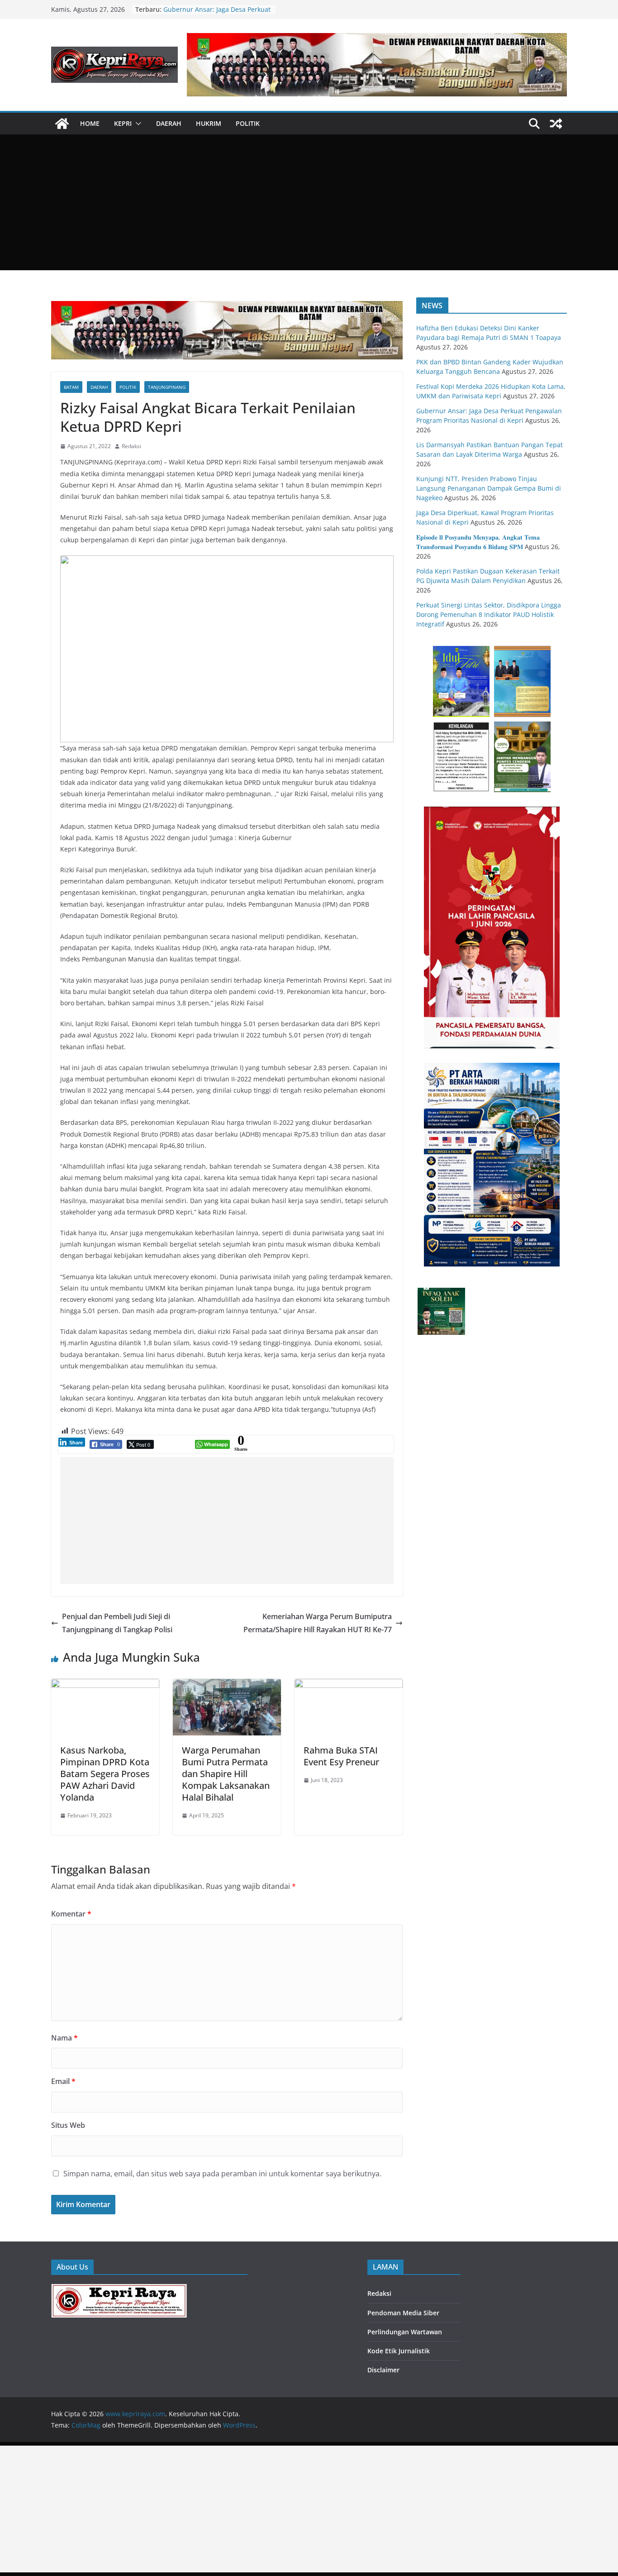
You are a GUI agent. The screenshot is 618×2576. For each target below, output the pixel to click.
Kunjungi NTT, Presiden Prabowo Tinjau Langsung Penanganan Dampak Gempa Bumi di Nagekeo (489, 488)
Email (63, 2081)
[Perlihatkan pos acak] (556, 124)
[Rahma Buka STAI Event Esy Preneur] (349, 1685)
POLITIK (248, 123)
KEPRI (123, 123)
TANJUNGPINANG (167, 387)
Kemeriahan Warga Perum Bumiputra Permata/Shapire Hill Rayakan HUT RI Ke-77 (318, 1623)
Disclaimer (383, 2370)
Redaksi (131, 446)
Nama (64, 2038)
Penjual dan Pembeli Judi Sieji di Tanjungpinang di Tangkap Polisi (117, 1623)
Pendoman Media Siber (403, 2313)
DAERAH (169, 123)
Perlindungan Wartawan (405, 2332)
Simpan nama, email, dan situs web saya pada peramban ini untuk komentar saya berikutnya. (222, 2174)
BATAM (71, 387)
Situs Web (68, 2125)
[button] (137, 124)
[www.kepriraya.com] (62, 124)
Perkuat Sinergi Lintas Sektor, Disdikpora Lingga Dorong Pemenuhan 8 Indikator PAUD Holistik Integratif (489, 614)
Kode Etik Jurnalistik (399, 2351)
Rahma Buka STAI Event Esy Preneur (341, 1756)
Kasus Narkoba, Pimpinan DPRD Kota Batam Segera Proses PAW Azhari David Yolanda (105, 1774)
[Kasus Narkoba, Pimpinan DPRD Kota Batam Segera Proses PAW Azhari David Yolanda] (105, 1685)
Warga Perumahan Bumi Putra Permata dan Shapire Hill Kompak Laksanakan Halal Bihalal (226, 1774)
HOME (90, 123)
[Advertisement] (309, 202)
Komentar (71, 1914)
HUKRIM (209, 123)
